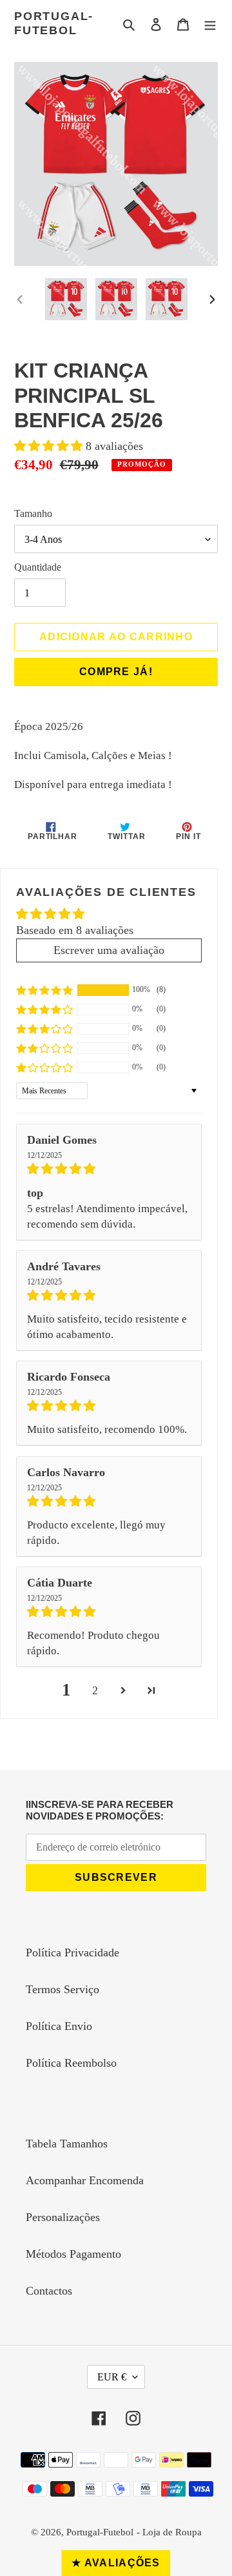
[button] (50, 446)
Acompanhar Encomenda (85, 2180)
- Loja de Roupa (169, 2532)
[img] (109, 1169)
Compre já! (116, 672)
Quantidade (38, 567)
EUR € (112, 2377)
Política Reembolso (71, 2063)
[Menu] (210, 24)
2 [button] (95, 1690)
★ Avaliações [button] (116, 2563)
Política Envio (59, 2026)
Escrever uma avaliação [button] (109, 950)
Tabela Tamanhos (67, 2144)
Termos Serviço (63, 1989)
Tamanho (33, 513)
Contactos (49, 2291)
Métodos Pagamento (73, 2254)
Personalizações (63, 2217)
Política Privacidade (72, 1952)
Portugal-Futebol (54, 23)
